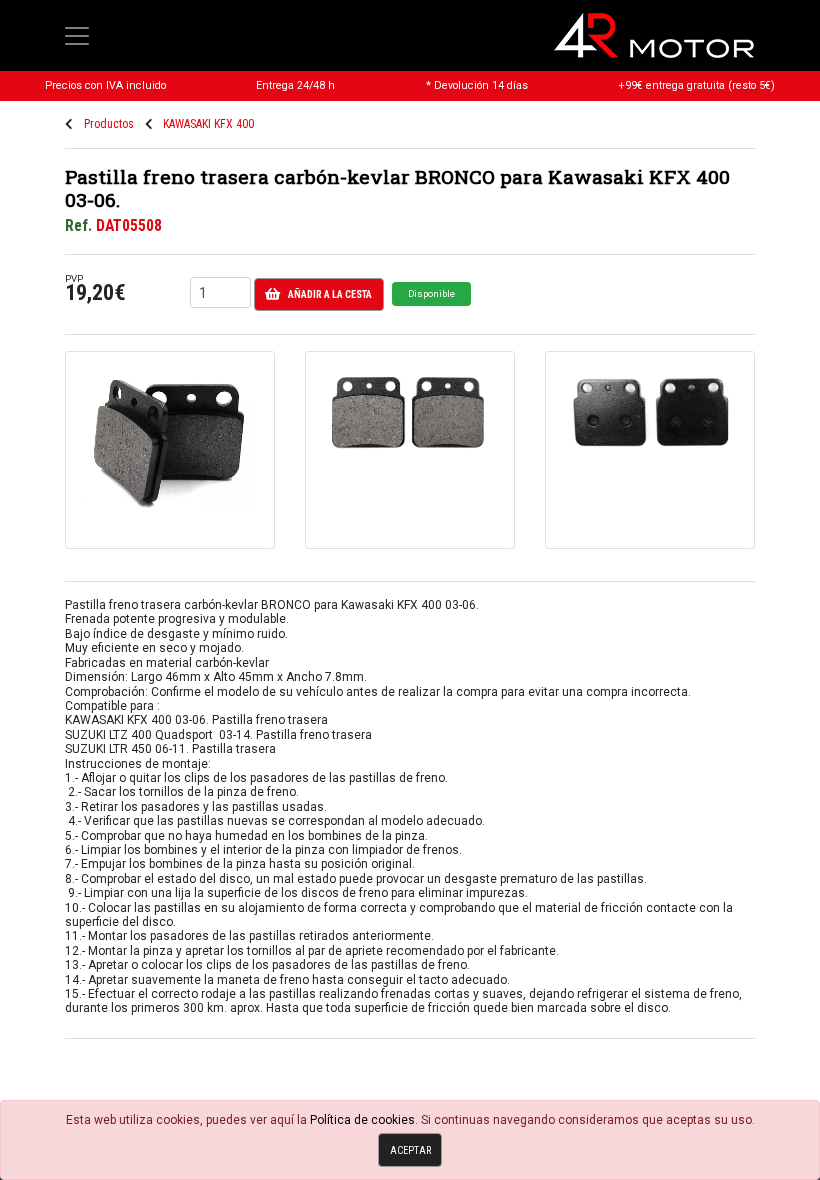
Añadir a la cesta (330, 294)
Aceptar (410, 1150)
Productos (109, 124)
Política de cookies (362, 1120)
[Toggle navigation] (77, 36)
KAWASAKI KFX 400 (208, 124)
